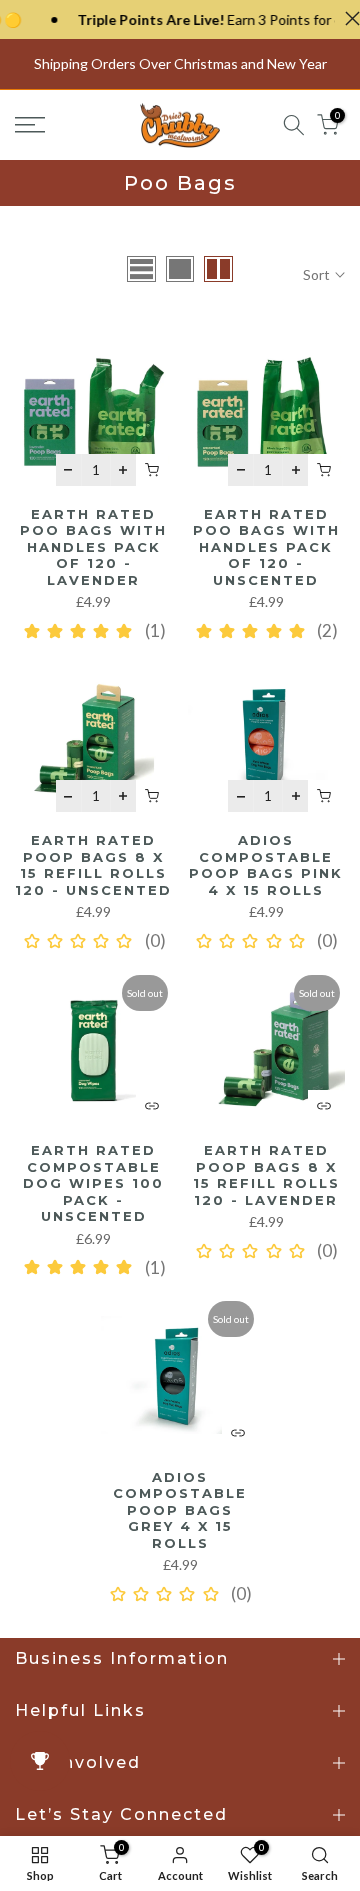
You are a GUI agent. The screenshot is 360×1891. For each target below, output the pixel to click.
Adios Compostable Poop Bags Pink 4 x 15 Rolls (266, 865)
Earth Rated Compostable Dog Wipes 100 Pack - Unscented (93, 1183)
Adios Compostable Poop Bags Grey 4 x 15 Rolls (180, 1510)
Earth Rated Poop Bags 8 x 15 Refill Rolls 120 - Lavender (266, 1175)
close (347, 18)
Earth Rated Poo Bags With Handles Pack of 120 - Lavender (93, 547)
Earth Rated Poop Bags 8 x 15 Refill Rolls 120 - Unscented (93, 865)
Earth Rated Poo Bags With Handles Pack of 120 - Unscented (266, 547)
